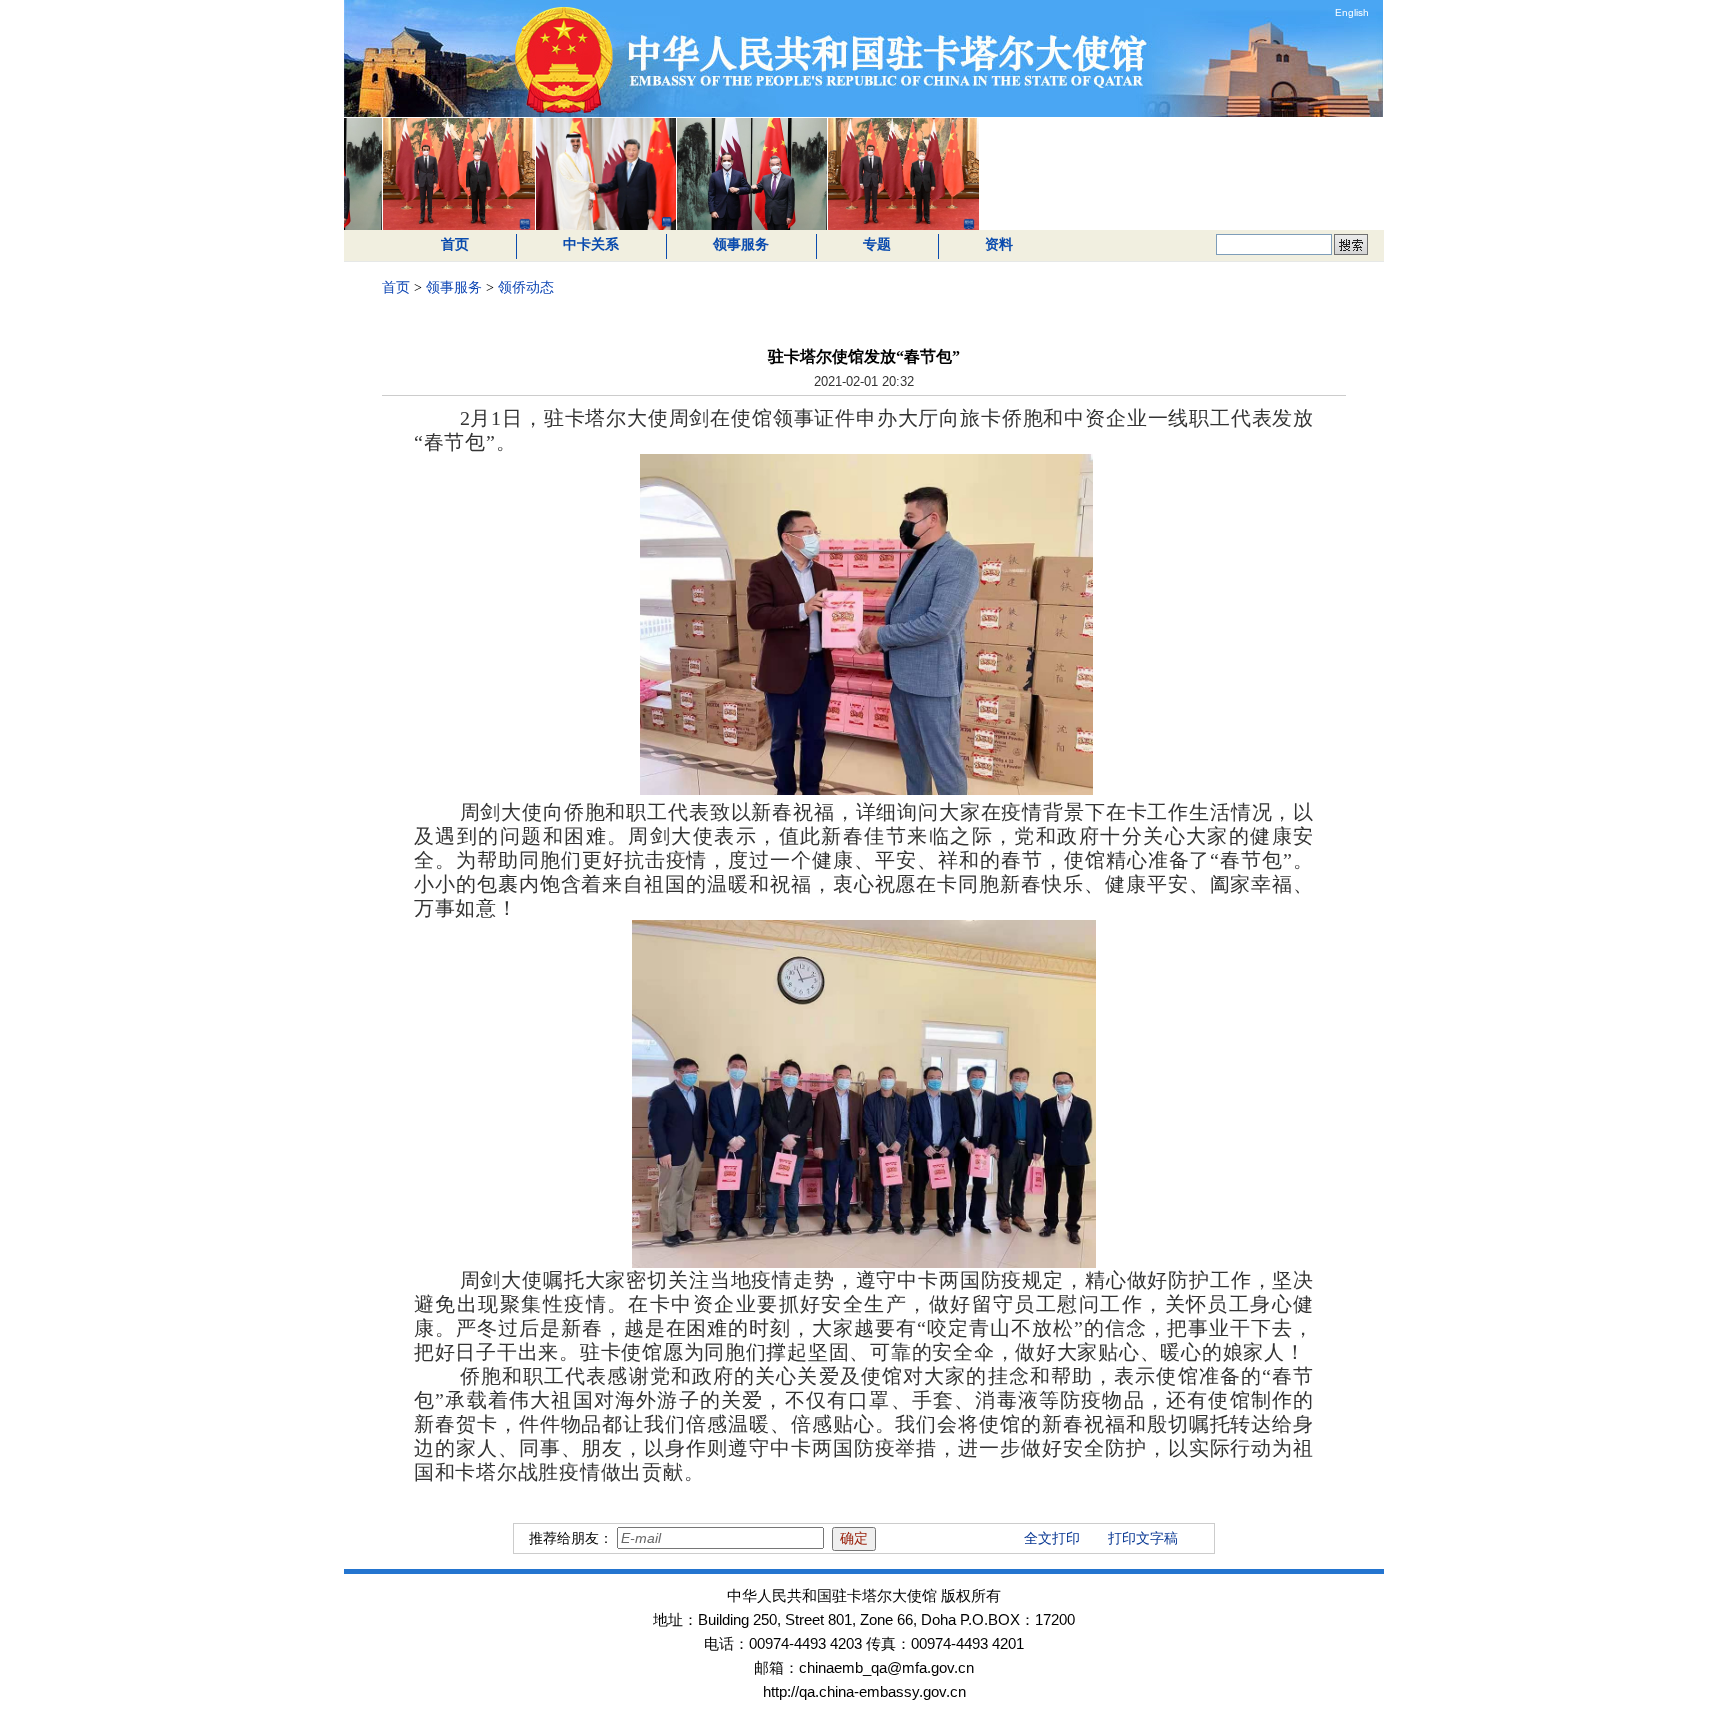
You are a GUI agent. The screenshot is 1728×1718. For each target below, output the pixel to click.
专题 (877, 244)
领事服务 (741, 244)
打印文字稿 (1143, 1538)
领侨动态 (526, 287)
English (1352, 12)
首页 (455, 244)
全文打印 (1052, 1538)
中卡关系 (591, 244)
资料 (999, 244)
